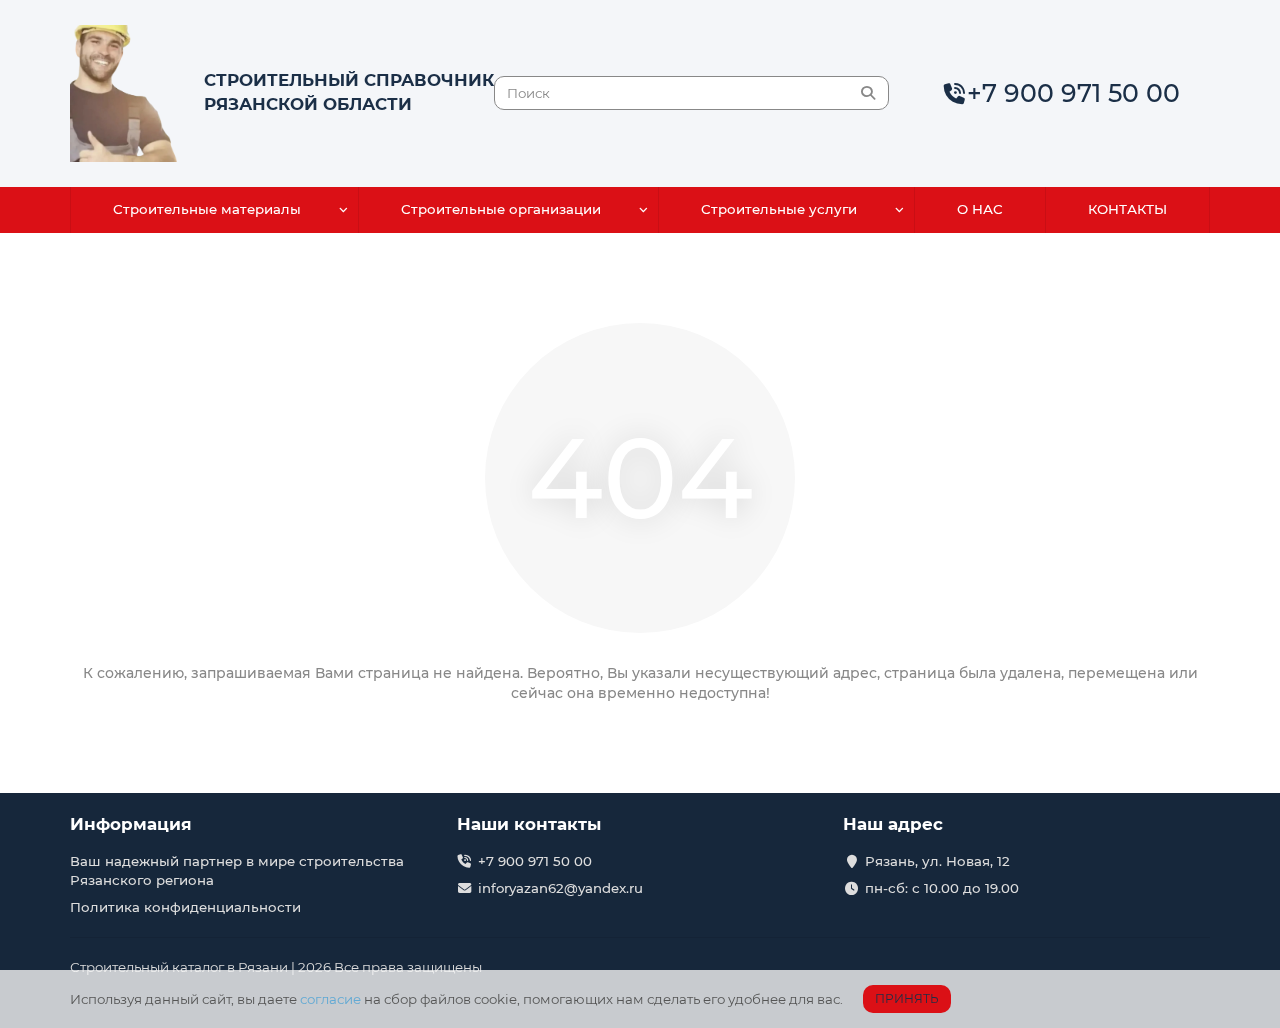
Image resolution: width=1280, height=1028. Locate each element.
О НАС (980, 209)
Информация (131, 824)
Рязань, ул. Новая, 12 (937, 861)
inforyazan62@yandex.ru (560, 888)
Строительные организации (501, 209)
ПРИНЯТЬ (907, 998)
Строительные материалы (207, 209)
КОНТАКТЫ (1127, 209)
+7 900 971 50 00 (1073, 93)
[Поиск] (868, 93)
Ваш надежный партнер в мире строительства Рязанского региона (237, 870)
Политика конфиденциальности (185, 907)
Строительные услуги (779, 209)
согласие (330, 999)
